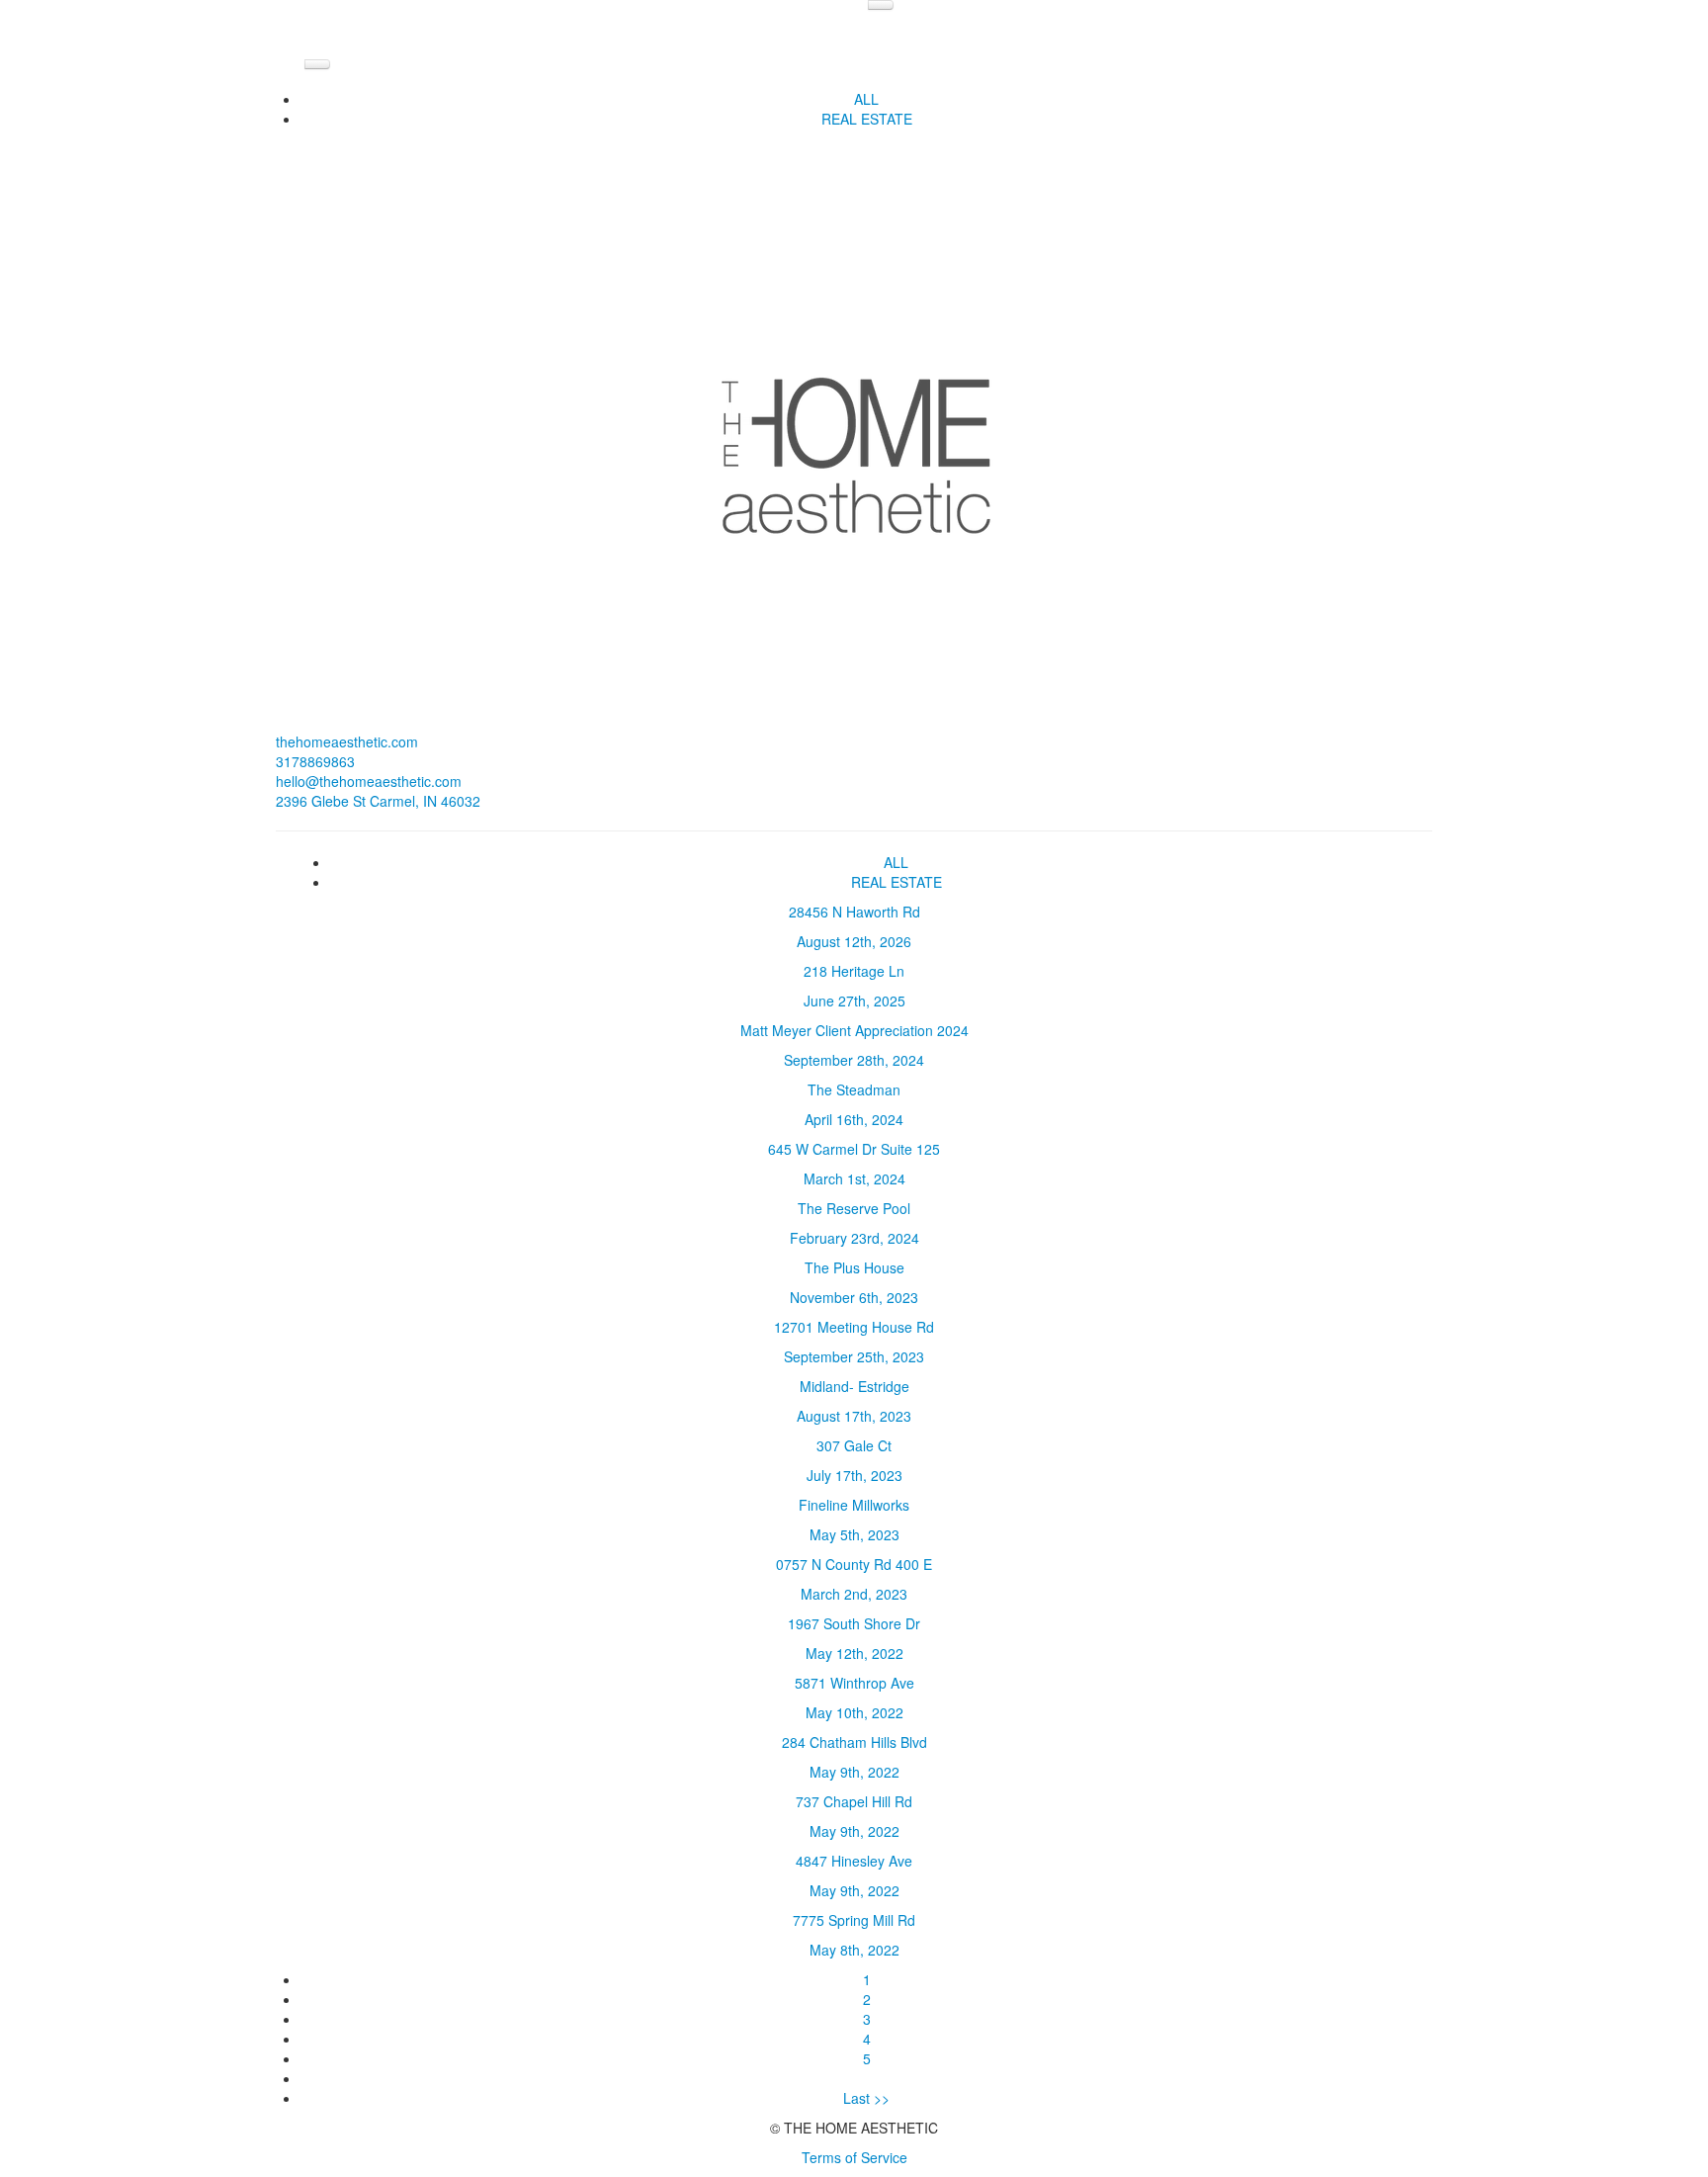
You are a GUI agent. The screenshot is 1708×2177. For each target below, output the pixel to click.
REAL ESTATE (867, 119)
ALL (866, 99)
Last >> (866, 2098)
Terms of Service (854, 2157)
